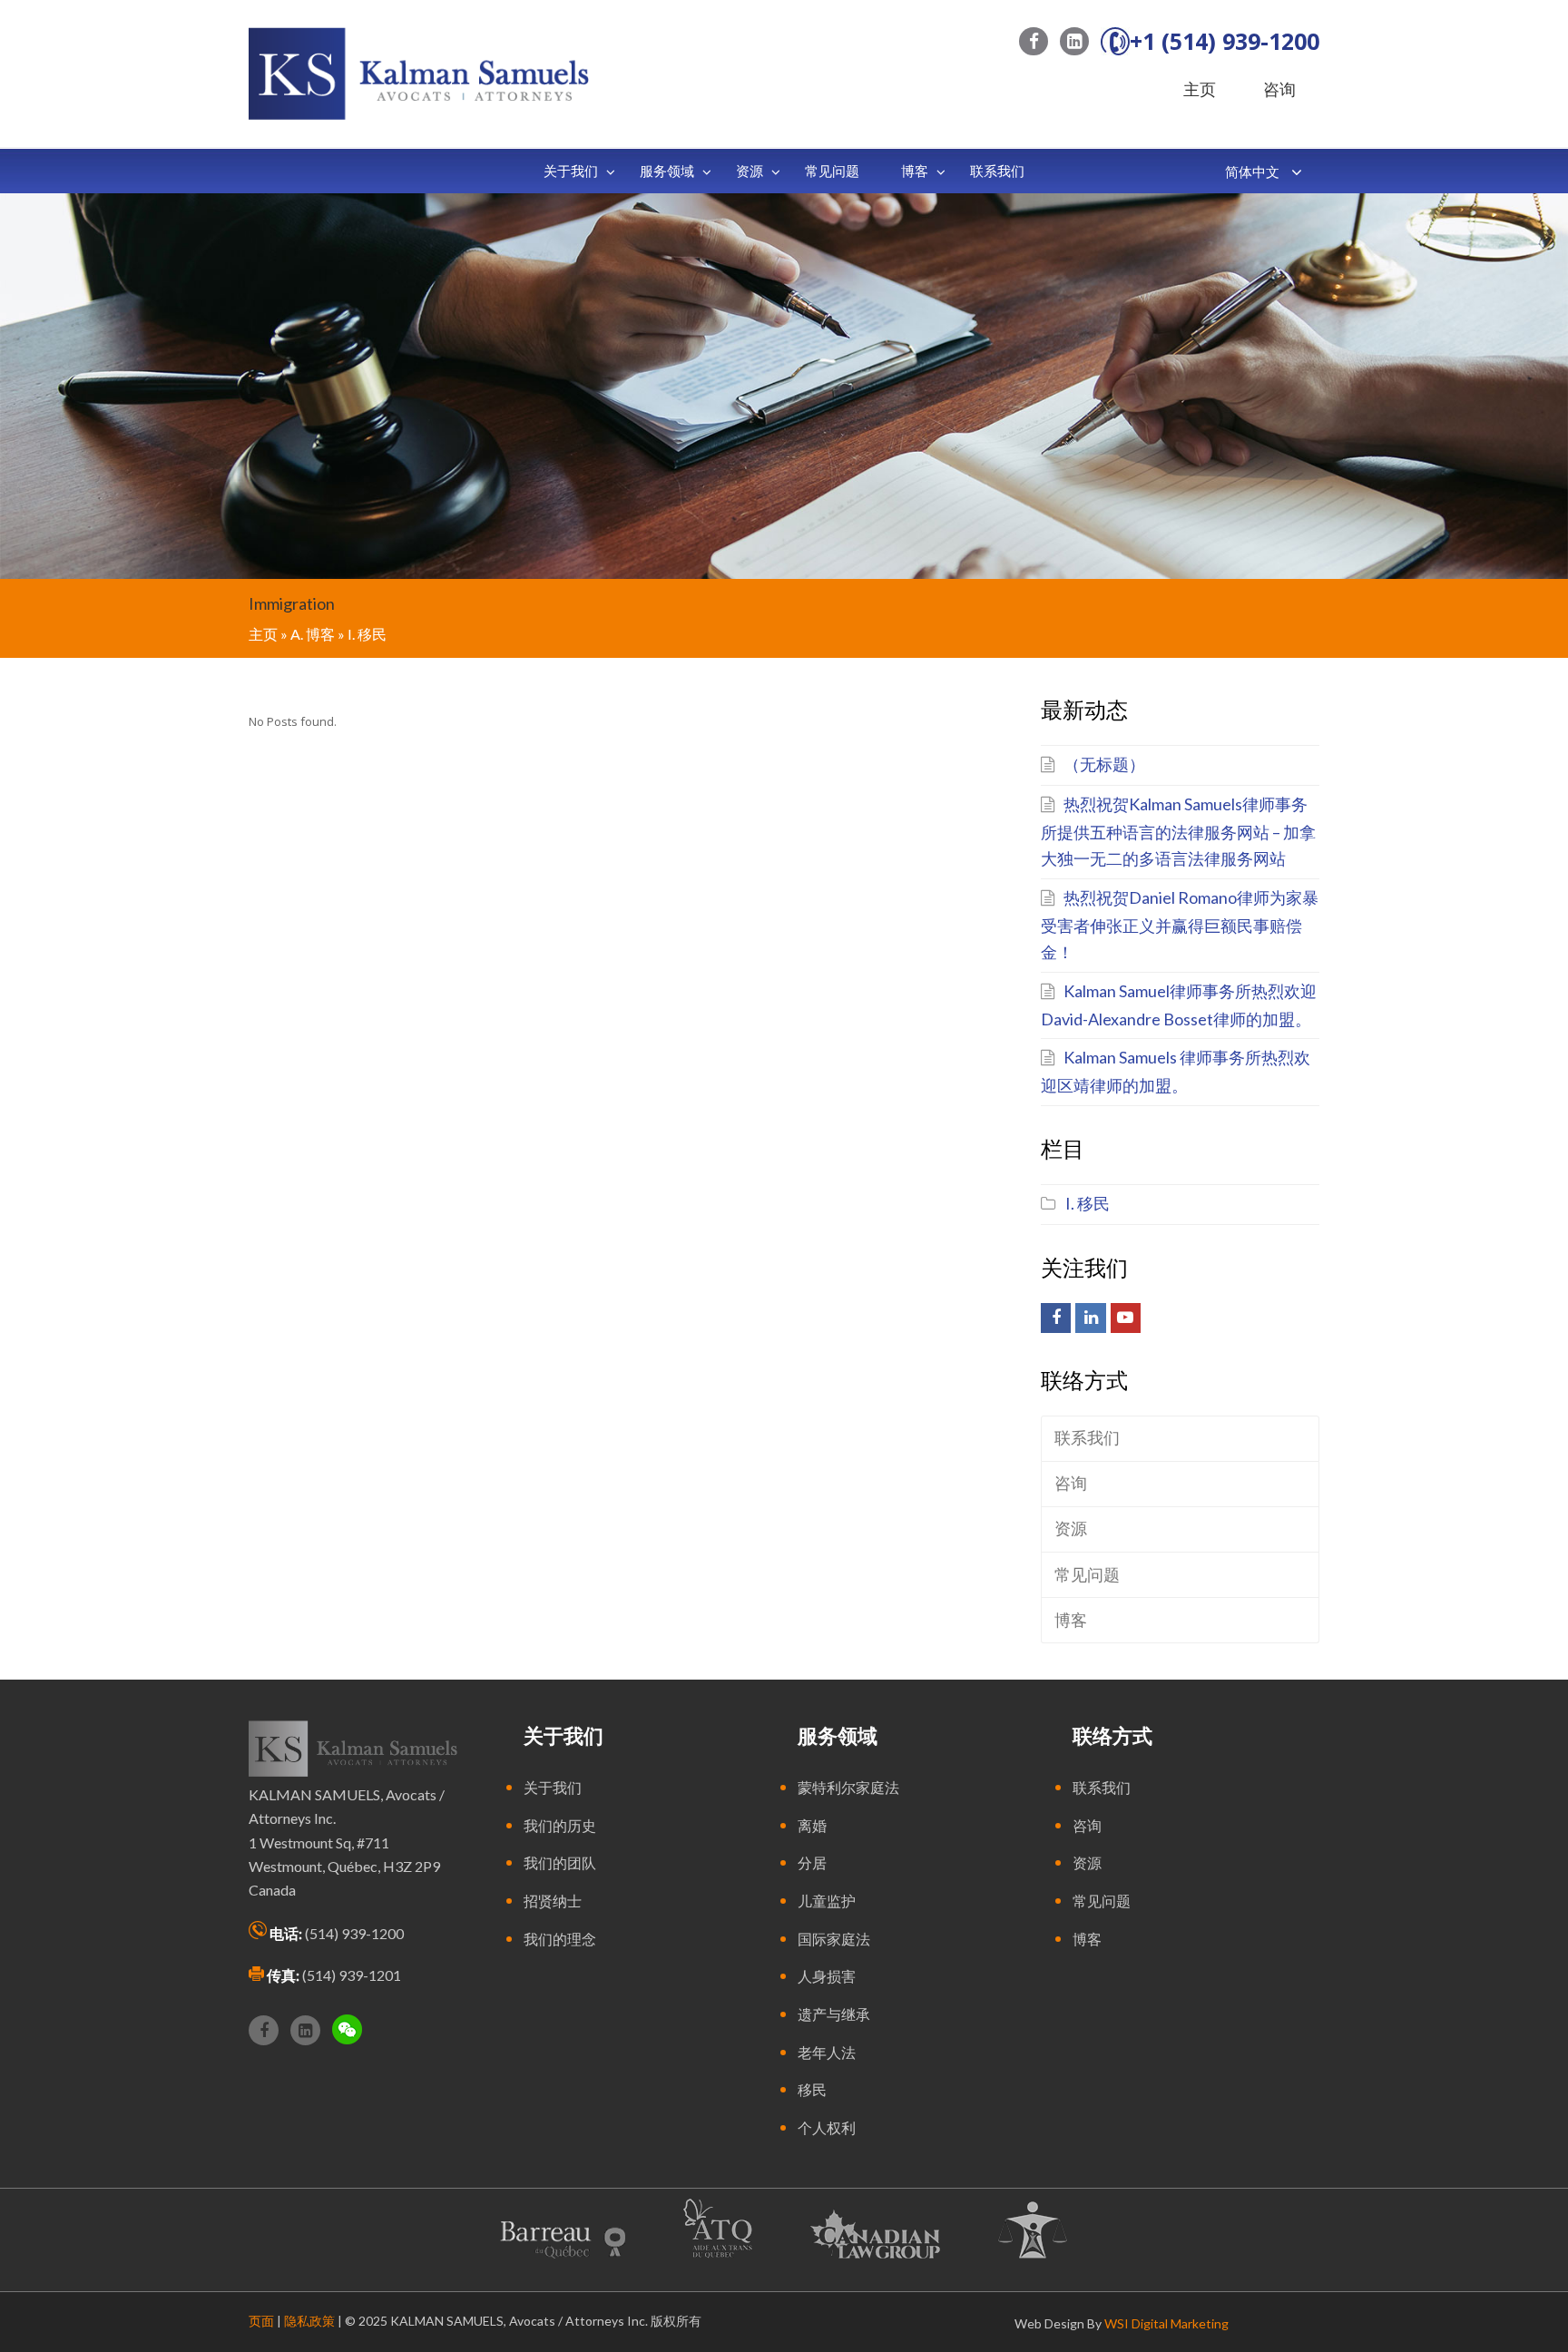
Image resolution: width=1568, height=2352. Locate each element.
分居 (812, 1862)
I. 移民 (1088, 1203)
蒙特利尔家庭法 (848, 1787)
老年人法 (827, 2052)
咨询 (1279, 89)
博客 (1071, 1620)
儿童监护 (827, 1901)
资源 (1071, 1528)
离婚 (812, 1825)
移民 (812, 2089)
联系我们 (1087, 1437)
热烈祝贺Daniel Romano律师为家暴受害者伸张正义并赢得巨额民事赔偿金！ (1180, 925)
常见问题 (1087, 1574)
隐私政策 (309, 2321)
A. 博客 (313, 634)
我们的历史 (560, 1825)
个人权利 (827, 2127)
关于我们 (553, 1787)
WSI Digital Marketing (1166, 2323)
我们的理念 (560, 1939)
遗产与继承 (834, 2014)
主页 (1200, 89)
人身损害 (827, 1976)
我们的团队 (560, 1862)
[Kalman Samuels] (419, 72)
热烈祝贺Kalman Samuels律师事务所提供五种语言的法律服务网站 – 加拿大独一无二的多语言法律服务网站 (1178, 831)
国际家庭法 (834, 1939)
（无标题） (1104, 764)
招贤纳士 (553, 1901)
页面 (261, 2321)
